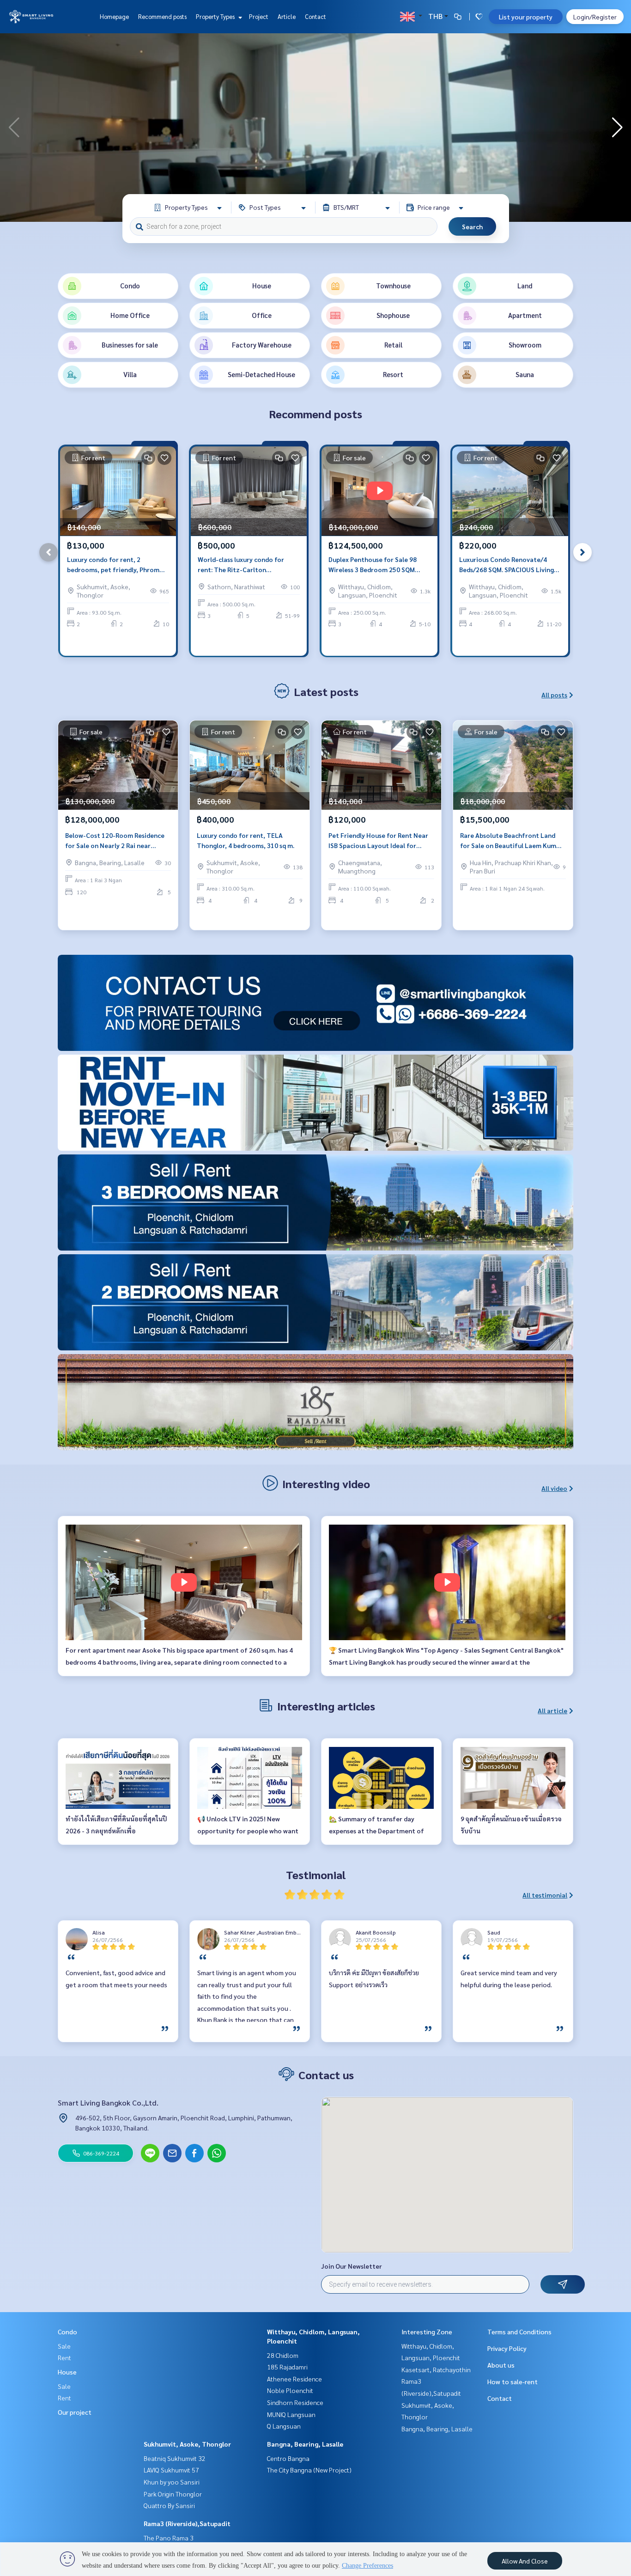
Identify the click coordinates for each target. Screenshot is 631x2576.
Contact (315, 16)
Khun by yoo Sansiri (172, 2482)
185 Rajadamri (287, 2367)
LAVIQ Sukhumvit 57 (171, 2470)
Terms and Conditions (519, 2332)
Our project (75, 2412)
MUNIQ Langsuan (291, 2414)
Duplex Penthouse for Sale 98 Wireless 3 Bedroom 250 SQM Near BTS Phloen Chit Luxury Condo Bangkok (373, 565)
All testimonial (545, 1895)
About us (501, 2365)
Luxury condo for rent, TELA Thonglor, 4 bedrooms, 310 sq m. (246, 840)
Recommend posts (162, 16)
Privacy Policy (507, 2348)
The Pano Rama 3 (169, 2538)
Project (259, 16)
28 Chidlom (283, 2355)
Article (287, 16)
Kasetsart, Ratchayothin (436, 2369)
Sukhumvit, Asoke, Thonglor (187, 2444)
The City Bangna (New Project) (309, 2470)
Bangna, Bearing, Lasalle (305, 2444)
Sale (64, 2346)
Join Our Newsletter (352, 2266)
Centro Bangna (288, 2458)
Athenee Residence (294, 2379)
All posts (554, 695)
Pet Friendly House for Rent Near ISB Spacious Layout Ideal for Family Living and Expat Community (378, 841)
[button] (617, 128)
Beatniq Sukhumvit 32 (175, 2458)
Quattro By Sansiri (169, 2505)
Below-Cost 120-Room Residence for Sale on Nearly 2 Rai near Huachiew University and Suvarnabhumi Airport (115, 841)
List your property (526, 17)
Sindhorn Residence (295, 2402)
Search (472, 226)
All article (552, 1710)
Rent (64, 2357)
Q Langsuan (284, 2426)
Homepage (114, 16)
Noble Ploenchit (290, 2390)
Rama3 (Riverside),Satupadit (187, 2523)
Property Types (216, 16)
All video (554, 1488)
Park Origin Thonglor (173, 2494)
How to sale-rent (513, 2381)
